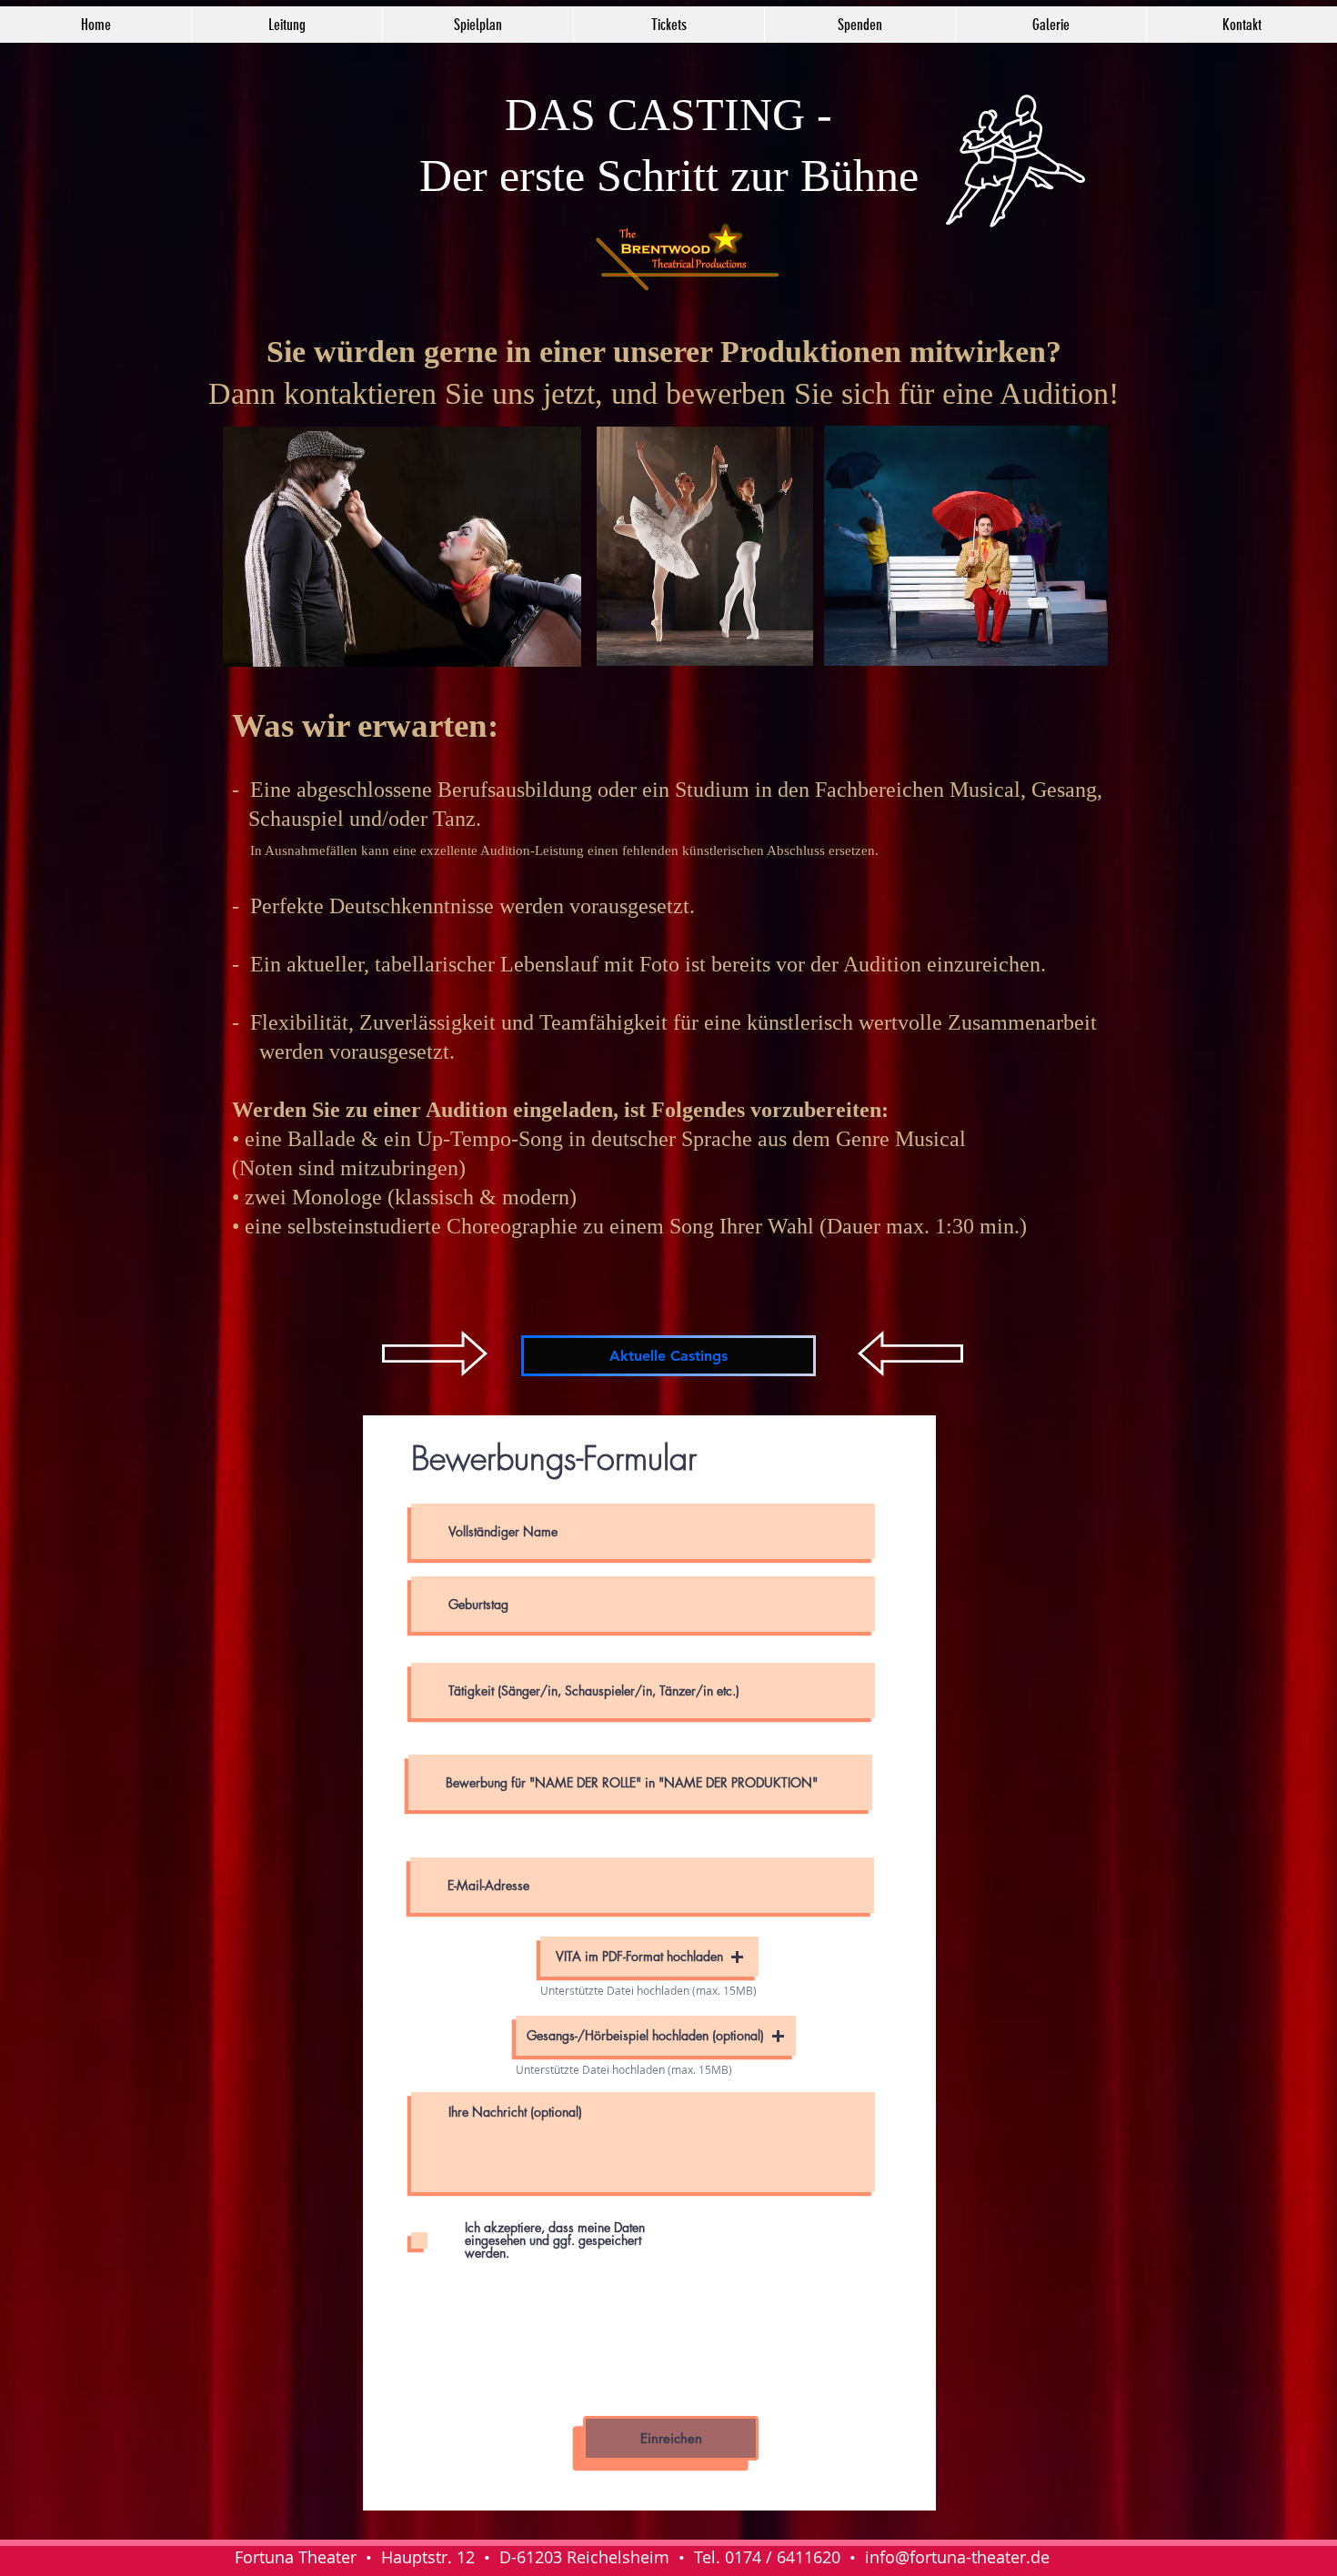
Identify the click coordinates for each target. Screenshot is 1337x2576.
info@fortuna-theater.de (957, 2557)
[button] (649, 1957)
